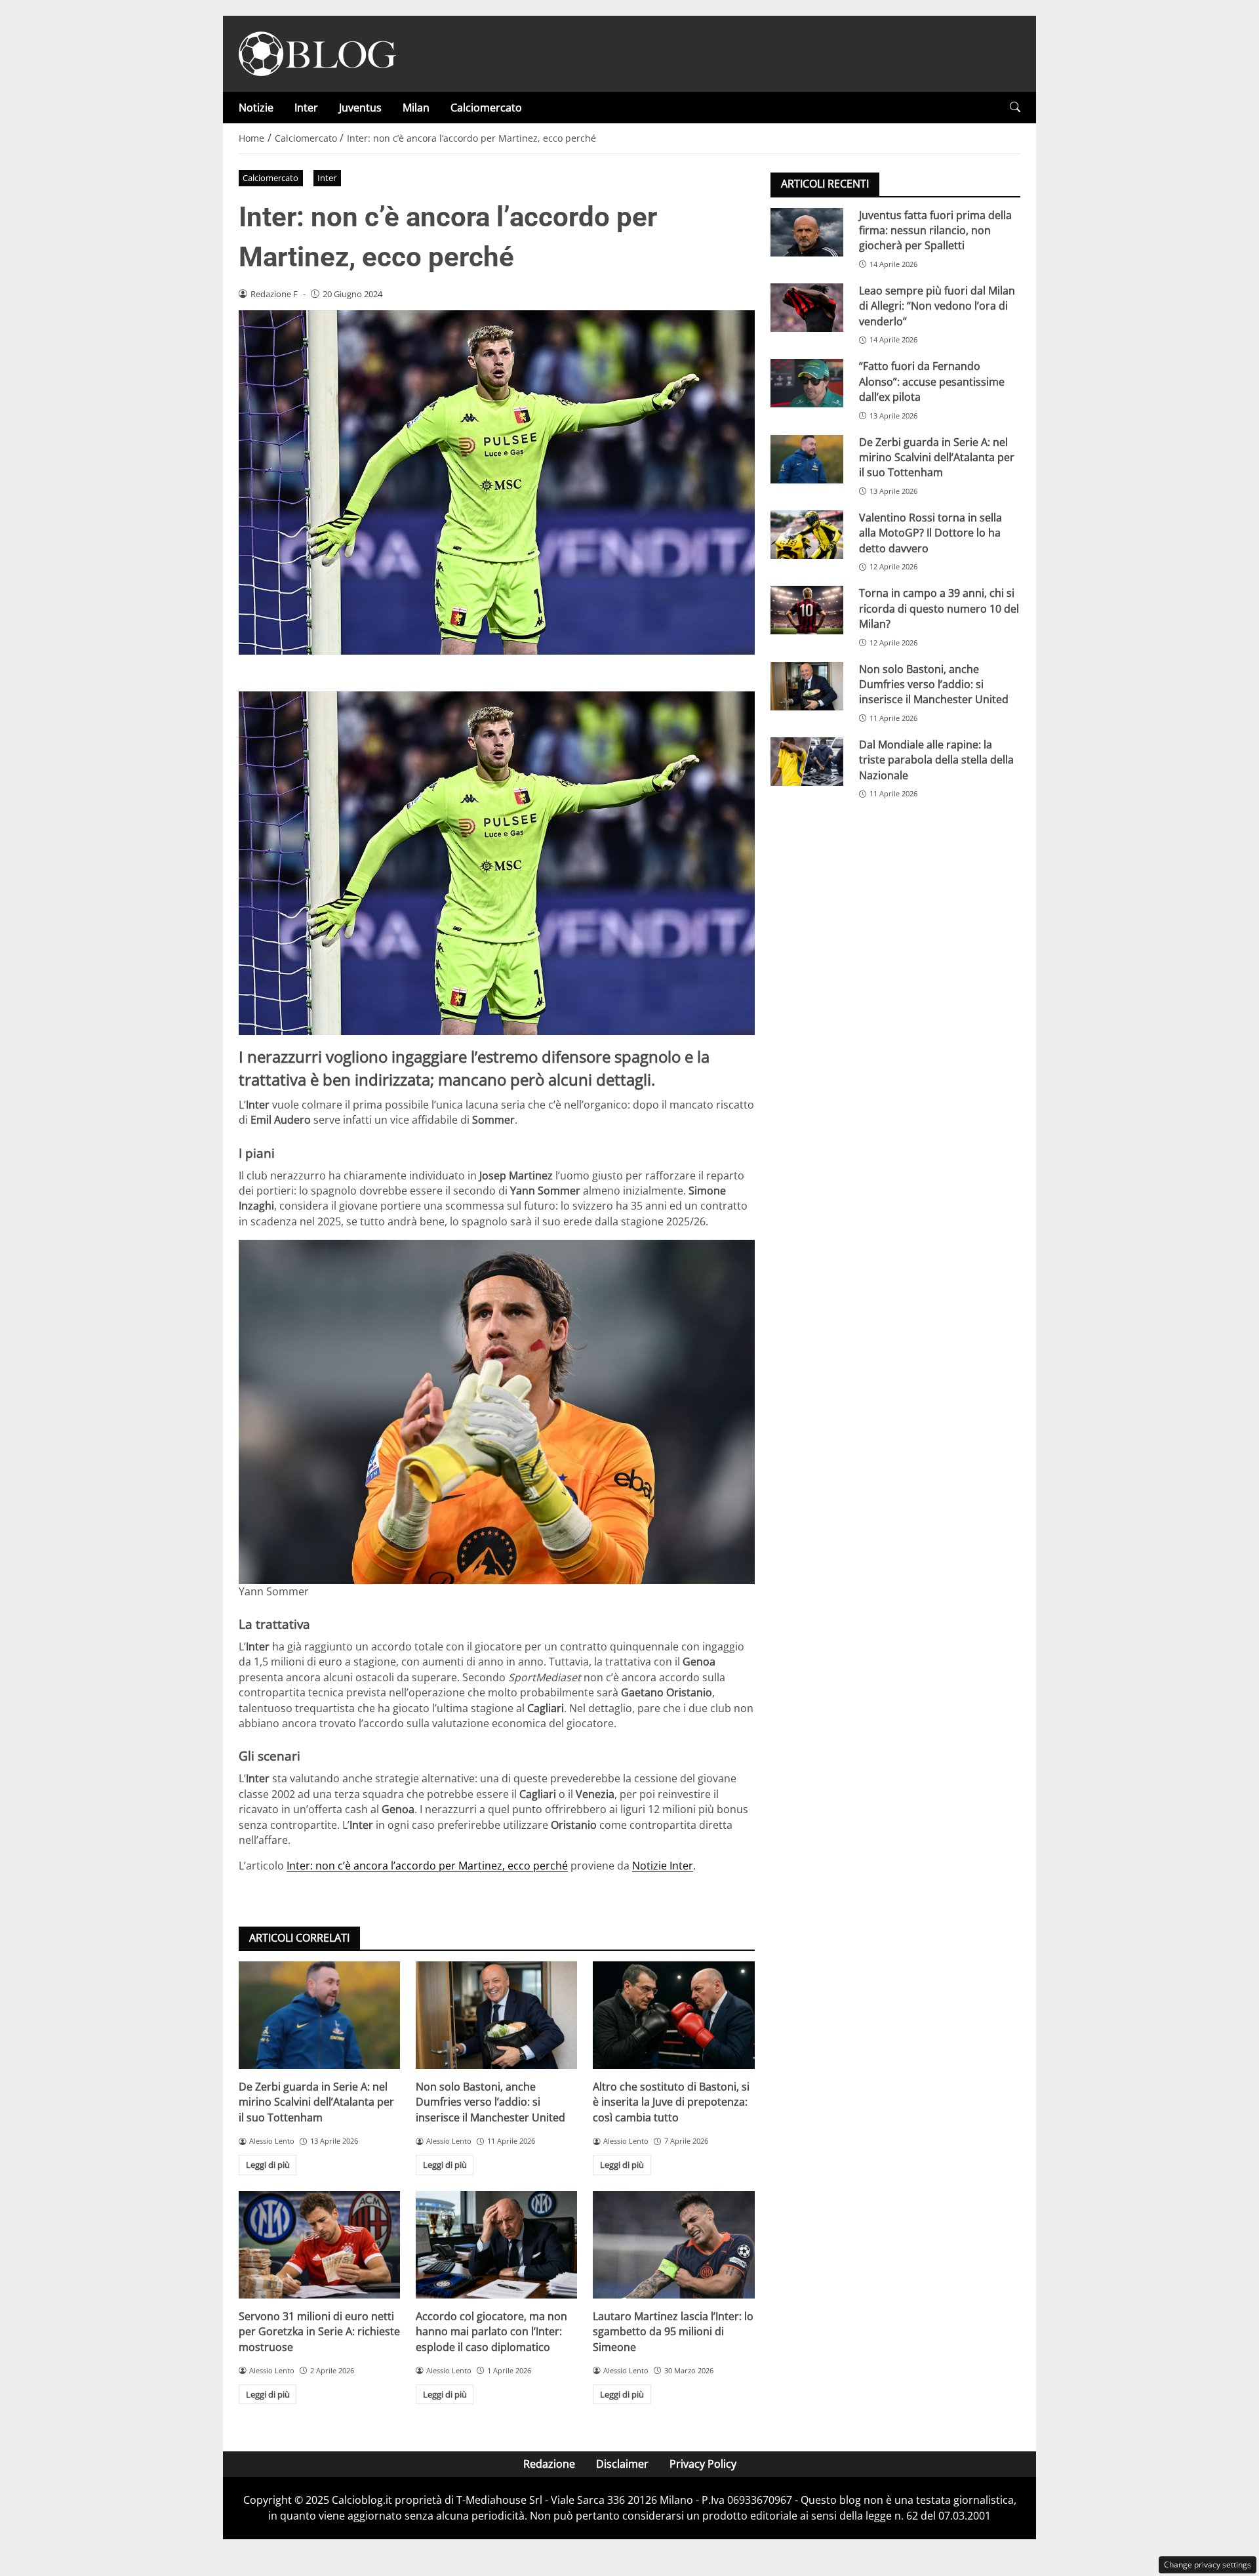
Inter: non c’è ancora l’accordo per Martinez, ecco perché (427, 1866)
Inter (306, 108)
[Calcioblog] (317, 52)
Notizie (256, 108)
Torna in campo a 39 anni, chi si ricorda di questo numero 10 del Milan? (939, 608)
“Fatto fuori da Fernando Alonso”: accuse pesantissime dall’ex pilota (932, 381)
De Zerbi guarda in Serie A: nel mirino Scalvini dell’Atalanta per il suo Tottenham (316, 2102)
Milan (416, 108)
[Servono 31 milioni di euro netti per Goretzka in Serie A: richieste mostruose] (319, 2245)
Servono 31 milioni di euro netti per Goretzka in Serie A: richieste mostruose (319, 2332)
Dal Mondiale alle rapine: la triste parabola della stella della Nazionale (936, 759)
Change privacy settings (1208, 2565)
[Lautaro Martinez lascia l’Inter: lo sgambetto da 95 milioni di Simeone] (673, 2245)
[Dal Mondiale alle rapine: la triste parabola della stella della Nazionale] (807, 761)
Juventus (360, 108)
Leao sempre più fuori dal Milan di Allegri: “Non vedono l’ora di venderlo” (937, 305)
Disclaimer (622, 2464)
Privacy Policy (703, 2464)
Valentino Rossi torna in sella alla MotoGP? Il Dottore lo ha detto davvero (930, 532)
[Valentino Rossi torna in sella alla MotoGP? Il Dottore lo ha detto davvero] (807, 534)
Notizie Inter (663, 1866)
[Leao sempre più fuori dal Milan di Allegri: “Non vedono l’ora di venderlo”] (807, 307)
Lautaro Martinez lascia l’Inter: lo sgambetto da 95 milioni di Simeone (673, 2332)
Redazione (549, 2464)
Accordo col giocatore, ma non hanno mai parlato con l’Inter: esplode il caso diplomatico (491, 2332)
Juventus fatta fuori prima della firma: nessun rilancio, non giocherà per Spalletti (935, 230)
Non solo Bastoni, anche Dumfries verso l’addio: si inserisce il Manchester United (490, 2102)
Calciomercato (486, 108)
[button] (1015, 107)
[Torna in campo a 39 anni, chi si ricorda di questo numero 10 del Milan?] (807, 610)
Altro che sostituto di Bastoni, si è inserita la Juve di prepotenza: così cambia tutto (671, 2102)
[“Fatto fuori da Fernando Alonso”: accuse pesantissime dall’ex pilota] (807, 383)
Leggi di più (268, 2165)
